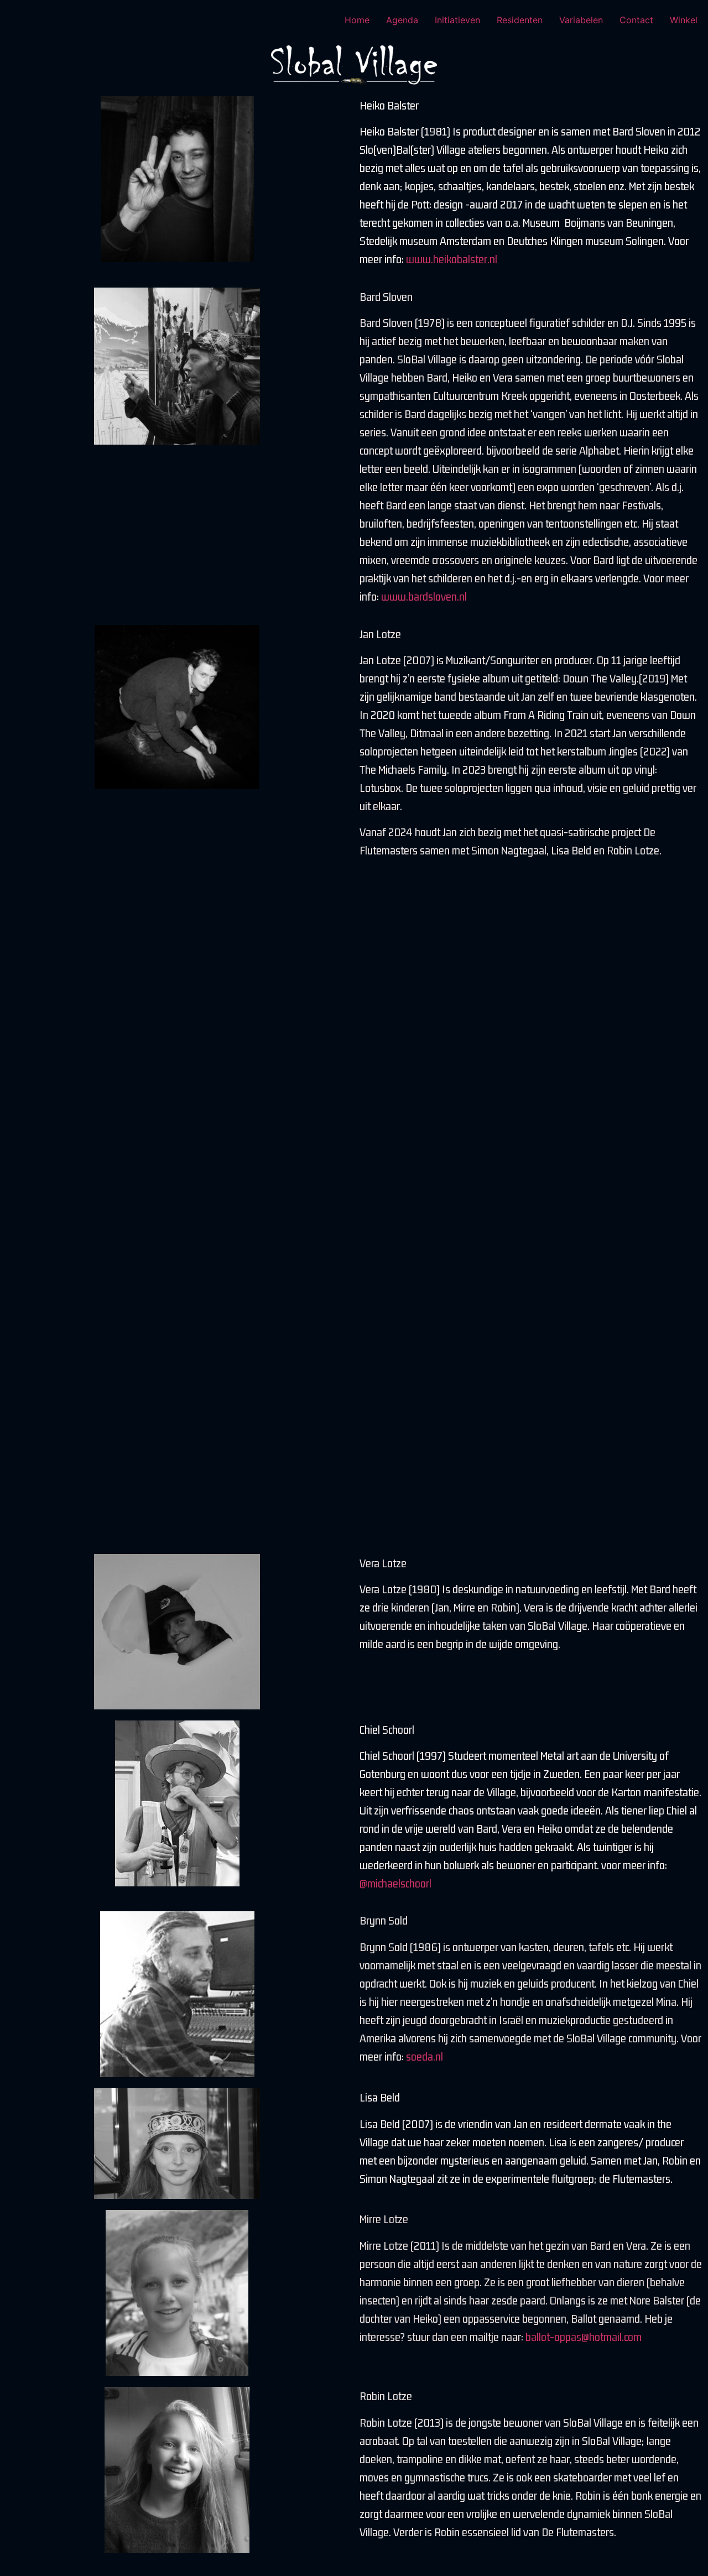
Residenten (520, 20)
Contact (636, 20)
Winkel (684, 20)
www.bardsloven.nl (424, 596)
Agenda (402, 20)
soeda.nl (425, 2056)
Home (357, 20)
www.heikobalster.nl (453, 259)
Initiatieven (457, 20)
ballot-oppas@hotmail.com (584, 2337)
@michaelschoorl (397, 1883)
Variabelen (581, 20)
